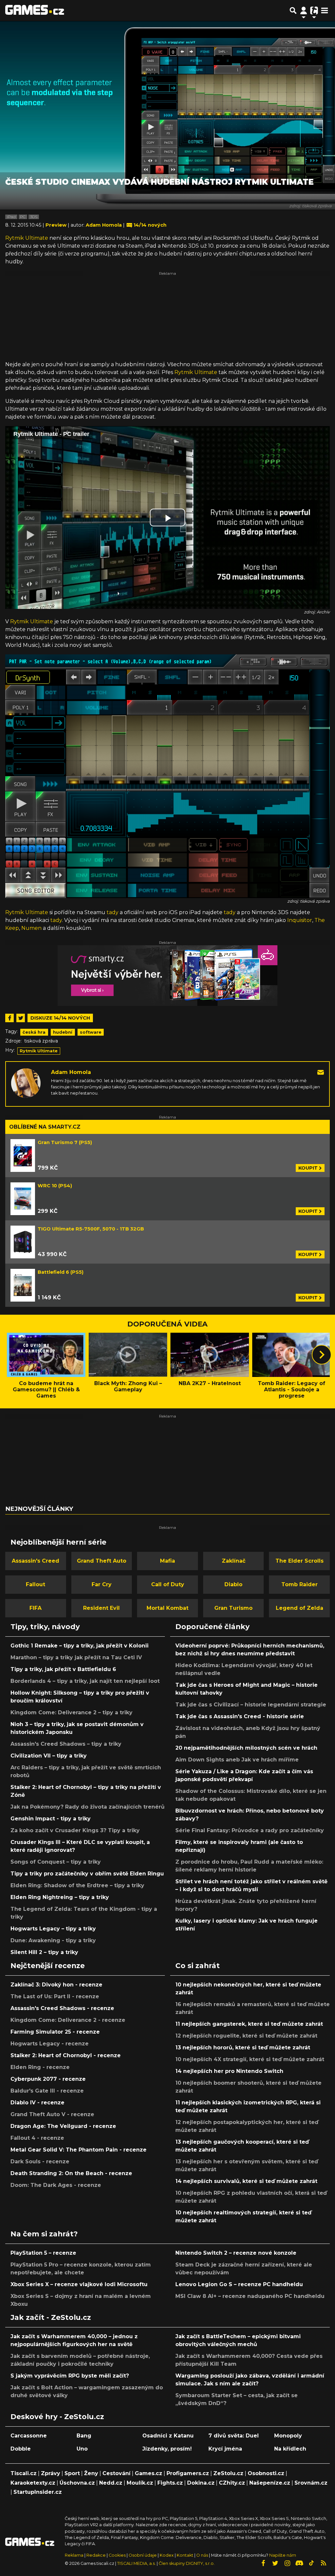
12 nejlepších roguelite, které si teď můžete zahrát (246, 2036)
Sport (72, 2473)
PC (23, 217)
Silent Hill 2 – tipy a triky (44, 1952)
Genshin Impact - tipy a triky (51, 1819)
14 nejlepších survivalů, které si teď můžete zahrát (246, 2181)
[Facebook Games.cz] (263, 2563)
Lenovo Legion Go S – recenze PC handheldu (239, 2284)
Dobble (21, 2449)
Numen (31, 928)
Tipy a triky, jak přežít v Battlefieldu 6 (63, 1669)
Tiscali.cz (24, 2473)
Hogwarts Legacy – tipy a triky (53, 1929)
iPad (11, 217)
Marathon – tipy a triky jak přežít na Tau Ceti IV (76, 1657)
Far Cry (102, 1584)
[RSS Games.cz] (324, 2563)
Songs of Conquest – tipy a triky (56, 1862)
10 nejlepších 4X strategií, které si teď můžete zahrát (250, 2059)
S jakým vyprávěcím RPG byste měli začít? (70, 2376)
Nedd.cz (111, 2483)
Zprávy (51, 2473)
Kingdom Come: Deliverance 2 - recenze (68, 2020)
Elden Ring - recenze (40, 2067)
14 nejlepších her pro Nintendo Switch (229, 2071)
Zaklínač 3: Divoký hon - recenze (56, 1985)
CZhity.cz (232, 2483)
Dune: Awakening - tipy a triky (53, 1940)
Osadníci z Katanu (168, 2436)
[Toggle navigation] (325, 10)
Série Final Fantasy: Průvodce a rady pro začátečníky (250, 1830)
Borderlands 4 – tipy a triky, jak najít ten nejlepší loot (85, 1681)
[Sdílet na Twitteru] (21, 1018)
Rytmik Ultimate (27, 238)
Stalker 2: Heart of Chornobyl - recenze (66, 2055)
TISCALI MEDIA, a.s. (136, 2563)
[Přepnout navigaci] (304, 10)
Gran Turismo (233, 1608)
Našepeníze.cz (270, 2483)
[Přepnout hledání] (293, 10)
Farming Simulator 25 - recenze (55, 2032)
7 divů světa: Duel (234, 2436)
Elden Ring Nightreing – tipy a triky (60, 1897)
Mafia (167, 1561)
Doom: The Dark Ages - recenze (56, 2185)
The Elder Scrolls (300, 1561)
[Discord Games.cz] (299, 2563)
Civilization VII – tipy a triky (49, 1756)
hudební (63, 1032)
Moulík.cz (140, 2483)
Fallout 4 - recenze (37, 2138)
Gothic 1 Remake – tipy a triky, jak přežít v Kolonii (79, 1646)
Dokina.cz (201, 2483)
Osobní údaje (143, 2555)
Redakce (96, 2555)
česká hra (34, 1032)
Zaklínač (234, 1561)
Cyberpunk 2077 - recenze (48, 2079)
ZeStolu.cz (228, 2473)
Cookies (117, 2555)
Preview (57, 225)
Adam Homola (71, 1072)
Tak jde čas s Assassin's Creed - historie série (240, 1716)
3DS (34, 217)
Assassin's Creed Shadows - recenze (62, 2008)
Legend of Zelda (300, 1608)
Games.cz (149, 2473)
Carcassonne (29, 2436)
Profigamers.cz (188, 2473)
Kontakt (185, 2555)
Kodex (167, 2555)
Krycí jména (225, 2449)
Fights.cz (170, 2483)
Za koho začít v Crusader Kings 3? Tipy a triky (75, 1830)
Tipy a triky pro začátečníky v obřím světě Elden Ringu (87, 1874)
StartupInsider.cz (38, 2492)
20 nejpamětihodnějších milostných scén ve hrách (246, 1748)
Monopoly (288, 2436)
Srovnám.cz (311, 2483)
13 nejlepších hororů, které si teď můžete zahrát (243, 2048)
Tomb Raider (300, 1584)
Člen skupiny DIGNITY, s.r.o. (187, 2563)
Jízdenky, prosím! (167, 2449)
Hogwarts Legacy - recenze (50, 2044)
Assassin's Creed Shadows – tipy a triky (66, 1744)
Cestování (116, 2473)
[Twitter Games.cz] (275, 2563)
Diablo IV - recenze (37, 2103)
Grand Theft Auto (102, 1561)
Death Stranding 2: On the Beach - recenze (71, 2173)
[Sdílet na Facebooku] (9, 1018)
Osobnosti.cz (266, 2473)
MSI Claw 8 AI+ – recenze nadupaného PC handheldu (250, 2296)
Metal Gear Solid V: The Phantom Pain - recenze (79, 2150)
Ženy (91, 2473)
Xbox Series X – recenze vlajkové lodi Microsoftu (79, 2284)
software (91, 1032)
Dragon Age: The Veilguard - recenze (63, 2126)
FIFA (35, 1608)
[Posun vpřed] (322, 1355)
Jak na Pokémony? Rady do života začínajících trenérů (88, 1807)
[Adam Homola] (26, 1083)
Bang (84, 2436)
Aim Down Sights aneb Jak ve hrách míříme (237, 1760)
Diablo (233, 1584)
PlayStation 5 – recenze (43, 2253)
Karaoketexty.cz (33, 2483)
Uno (82, 2449)
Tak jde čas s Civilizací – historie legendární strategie (251, 1705)
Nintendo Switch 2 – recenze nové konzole (236, 2253)
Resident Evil (101, 1608)
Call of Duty (168, 1584)
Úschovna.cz (77, 2483)
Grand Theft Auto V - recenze (52, 2114)
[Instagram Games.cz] (287, 2563)
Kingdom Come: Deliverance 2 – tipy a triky (71, 1712)
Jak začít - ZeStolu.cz (51, 2317)
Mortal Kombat (167, 1608)
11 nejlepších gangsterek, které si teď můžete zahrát (249, 2024)
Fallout (35, 1584)
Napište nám (283, 2555)
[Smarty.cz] (167, 976)
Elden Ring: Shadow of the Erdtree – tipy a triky (77, 1885)
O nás (203, 2555)
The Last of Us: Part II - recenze (55, 1996)
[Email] (321, 1072)
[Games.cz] (35, 10)
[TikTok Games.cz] (311, 2563)
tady (113, 912)
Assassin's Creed (35, 1561)
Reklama (74, 2555)
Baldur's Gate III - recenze (47, 2091)
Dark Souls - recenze (40, 2162)
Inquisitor (300, 920)
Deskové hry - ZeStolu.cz (57, 2416)
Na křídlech (290, 2449)
